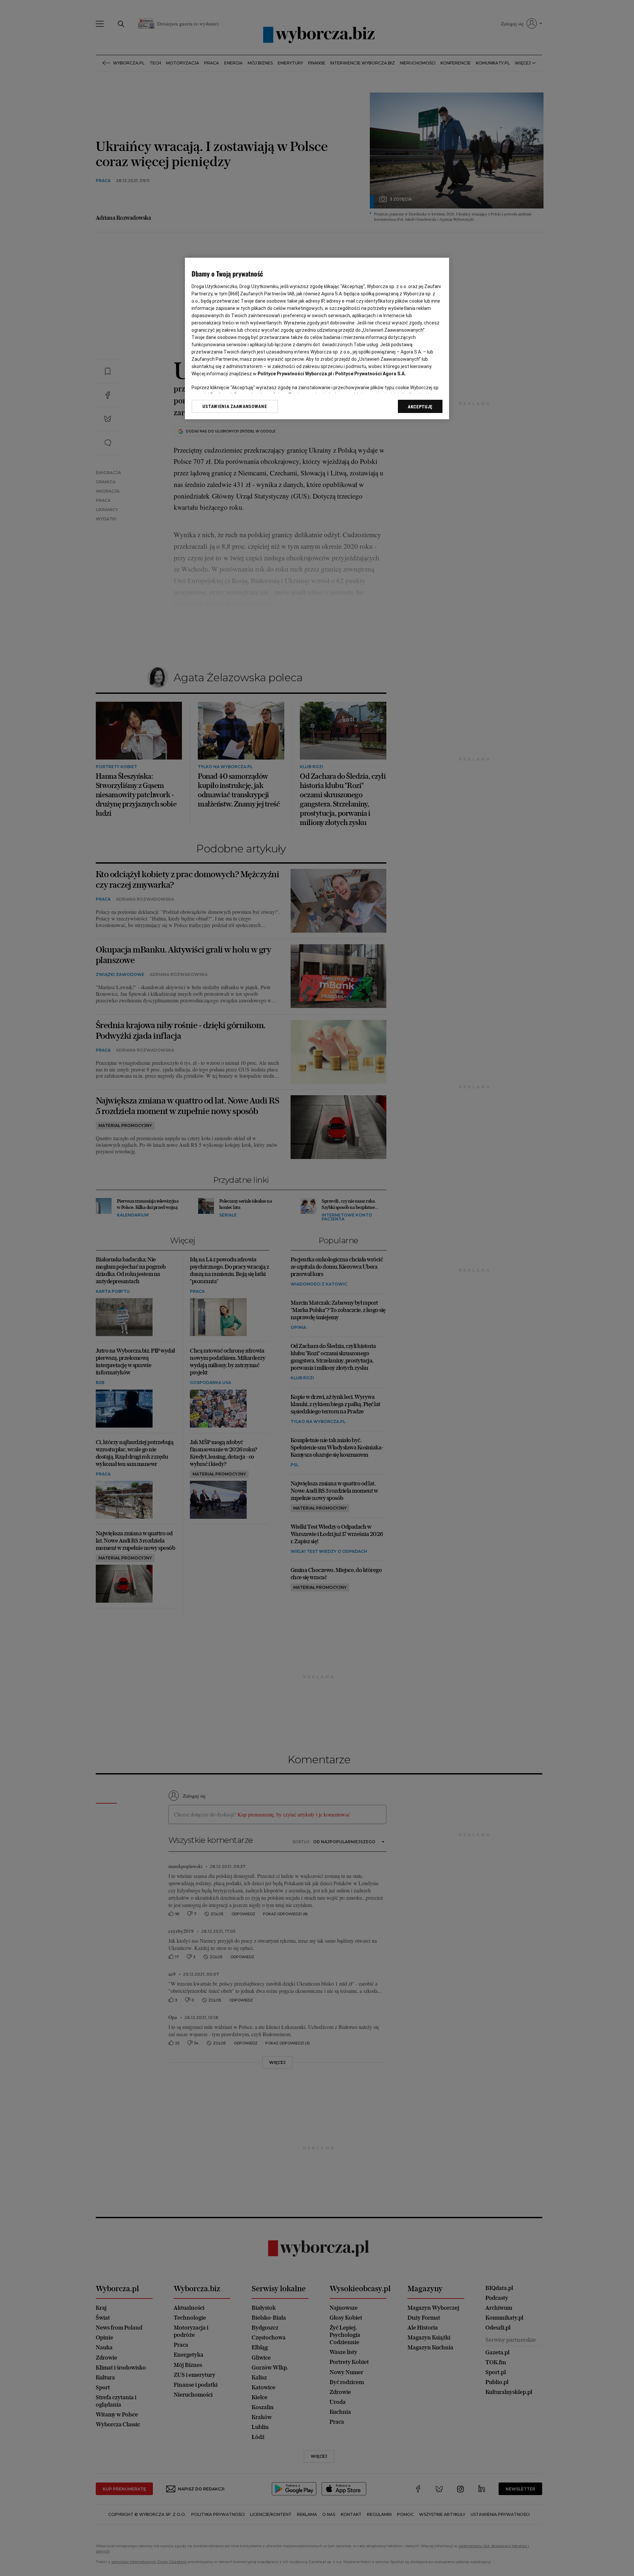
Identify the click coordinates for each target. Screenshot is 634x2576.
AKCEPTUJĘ (420, 407)
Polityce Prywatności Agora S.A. (370, 374)
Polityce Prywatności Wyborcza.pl (295, 374)
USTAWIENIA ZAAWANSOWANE (235, 406)
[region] (317, 338)
